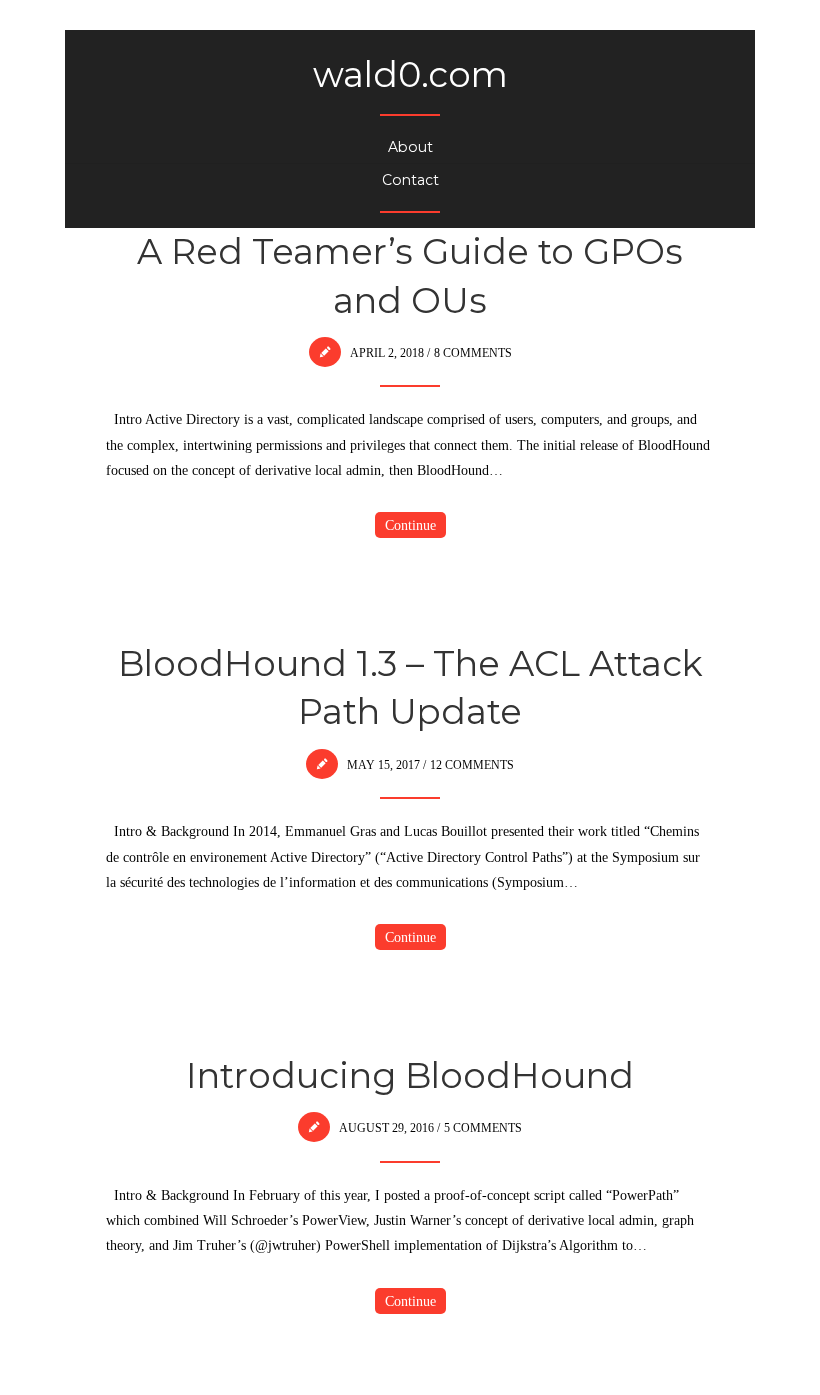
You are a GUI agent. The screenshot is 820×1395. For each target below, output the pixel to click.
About (410, 147)
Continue (410, 525)
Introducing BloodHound (410, 1075)
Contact (410, 180)
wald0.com (410, 74)
